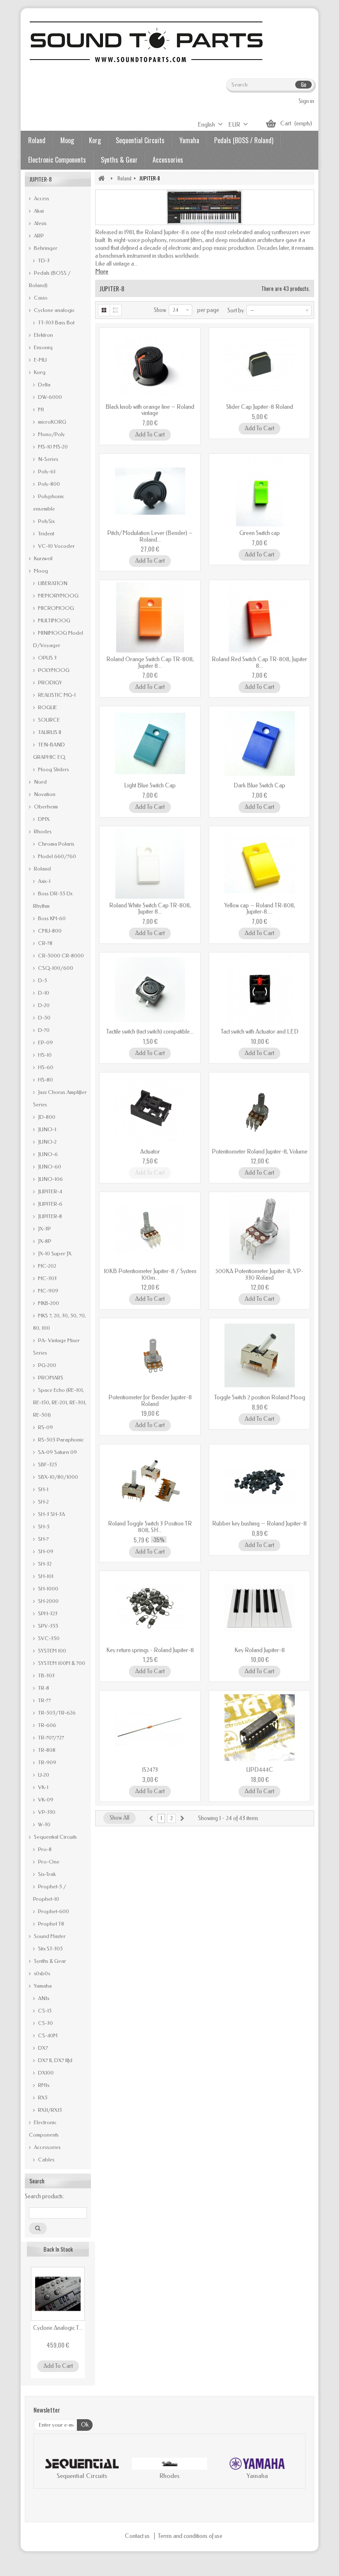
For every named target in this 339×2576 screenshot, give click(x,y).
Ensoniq (43, 347)
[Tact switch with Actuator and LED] (259, 990)
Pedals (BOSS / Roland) (244, 140)
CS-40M (47, 2035)
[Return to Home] (101, 178)
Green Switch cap (260, 533)
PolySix (46, 521)
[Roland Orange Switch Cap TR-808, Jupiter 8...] (150, 617)
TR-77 (44, 1700)
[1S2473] (150, 1728)
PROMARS (50, 1378)
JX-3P (44, 1229)
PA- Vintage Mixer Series (56, 1347)
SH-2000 (48, 1601)
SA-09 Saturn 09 (57, 1452)
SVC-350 (48, 1638)
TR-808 (46, 1750)
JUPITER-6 (50, 1204)
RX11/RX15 (49, 2110)
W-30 (44, 1824)
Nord (40, 782)
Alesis (40, 223)
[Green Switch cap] (259, 491)
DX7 (42, 2048)
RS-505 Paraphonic (60, 1440)
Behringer (45, 248)
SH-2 (43, 1502)
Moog (67, 140)
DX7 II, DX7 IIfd (55, 2060)
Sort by (236, 311)
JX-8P (44, 1241)
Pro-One (48, 1862)
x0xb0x (41, 1973)
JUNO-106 (50, 1179)
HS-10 (44, 1055)
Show (160, 310)
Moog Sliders (53, 769)
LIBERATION (52, 583)
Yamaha (189, 140)
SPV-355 (48, 1626)
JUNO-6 (47, 1154)
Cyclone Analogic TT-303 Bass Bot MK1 (58, 2328)
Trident (45, 534)
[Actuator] (150, 1110)
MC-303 (47, 1278)
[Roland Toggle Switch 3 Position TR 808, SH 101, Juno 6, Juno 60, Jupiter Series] (150, 1482)
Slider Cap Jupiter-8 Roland (260, 407)
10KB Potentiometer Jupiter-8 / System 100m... (150, 1274)
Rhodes (42, 831)
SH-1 (43, 1489)
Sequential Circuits (140, 140)
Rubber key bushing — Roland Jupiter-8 (259, 1524)
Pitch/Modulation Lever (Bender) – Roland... (150, 536)
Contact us (138, 2536)
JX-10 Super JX (54, 1253)
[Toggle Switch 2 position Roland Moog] (259, 1355)
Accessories (168, 160)
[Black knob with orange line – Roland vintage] (150, 365)
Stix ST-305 (50, 1949)
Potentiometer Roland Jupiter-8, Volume (260, 1152)
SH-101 (45, 1576)
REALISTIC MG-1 (56, 695)
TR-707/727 (50, 1738)
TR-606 (47, 1725)
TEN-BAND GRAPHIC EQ (49, 751)
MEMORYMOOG (58, 596)
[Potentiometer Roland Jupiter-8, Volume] (259, 1110)
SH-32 (44, 1564)
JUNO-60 (49, 1167)
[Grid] (104, 310)
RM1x (43, 2085)
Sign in (306, 101)
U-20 (43, 1775)
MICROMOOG (55, 608)
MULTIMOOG (54, 620)
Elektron (43, 335)
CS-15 (44, 2011)
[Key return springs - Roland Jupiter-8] (150, 1608)
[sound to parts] (145, 42)
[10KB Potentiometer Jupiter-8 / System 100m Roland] (150, 1229)
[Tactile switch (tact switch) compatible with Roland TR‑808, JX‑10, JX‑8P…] (150, 990)
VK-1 (43, 1787)
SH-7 (43, 1539)
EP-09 (45, 1042)
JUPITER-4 (49, 1191)
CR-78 (45, 943)
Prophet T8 (50, 1924)
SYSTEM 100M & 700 (61, 1663)
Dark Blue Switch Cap (259, 786)
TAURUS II (49, 732)
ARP (38, 236)
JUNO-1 (47, 1129)
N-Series (48, 459)
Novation (44, 794)
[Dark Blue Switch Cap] (259, 744)
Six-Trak (46, 1874)
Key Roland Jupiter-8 (260, 1650)
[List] (116, 310)
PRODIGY (49, 682)
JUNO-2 (47, 1142)
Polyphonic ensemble (49, 502)
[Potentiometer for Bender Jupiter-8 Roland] (150, 1355)
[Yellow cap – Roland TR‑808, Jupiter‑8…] (259, 863)
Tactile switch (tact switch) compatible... (150, 1032)
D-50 (44, 1018)
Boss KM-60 (51, 918)
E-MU (40, 360)
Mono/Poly (51, 434)
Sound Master (49, 1936)
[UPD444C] (259, 1728)
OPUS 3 (47, 658)
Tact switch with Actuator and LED (260, 1032)
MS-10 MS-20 (52, 447)
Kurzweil (43, 558)
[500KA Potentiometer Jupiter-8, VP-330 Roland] (259, 1229)
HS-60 (45, 1067)
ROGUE (47, 707)
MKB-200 (48, 1303)
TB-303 (46, 1675)
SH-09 (45, 1551)
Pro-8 (44, 1849)
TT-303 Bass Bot (56, 323)
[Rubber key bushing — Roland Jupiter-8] (259, 1482)
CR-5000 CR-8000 (60, 956)
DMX (43, 819)
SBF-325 (47, 1464)
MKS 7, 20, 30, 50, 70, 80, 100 (60, 1322)
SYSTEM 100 (51, 1651)
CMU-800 (49, 931)
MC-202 (47, 1266)
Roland (37, 140)
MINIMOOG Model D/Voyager (58, 639)
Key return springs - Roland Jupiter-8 (150, 1650)
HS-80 (45, 1080)
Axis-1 (44, 881)
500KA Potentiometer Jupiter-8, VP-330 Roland (259, 1274)
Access (41, 198)
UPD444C (260, 1770)
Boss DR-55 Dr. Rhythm (53, 900)
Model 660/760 (56, 856)
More (102, 272)
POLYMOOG (53, 670)
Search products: (44, 2196)
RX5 (42, 2097)
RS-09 (45, 1427)
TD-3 (43, 260)
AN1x (43, 1998)
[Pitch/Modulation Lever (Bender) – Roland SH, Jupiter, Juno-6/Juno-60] (150, 491)
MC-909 (48, 1291)
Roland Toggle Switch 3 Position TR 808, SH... (150, 1527)
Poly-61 (46, 471)
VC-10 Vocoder (56, 546)
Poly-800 (48, 484)
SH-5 (43, 1527)
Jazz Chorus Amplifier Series (60, 1098)
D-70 (43, 1030)
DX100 (45, 2073)
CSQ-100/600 (55, 968)
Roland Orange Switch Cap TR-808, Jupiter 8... (150, 662)
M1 (40, 409)
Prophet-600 (53, 1911)
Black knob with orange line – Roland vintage (150, 410)
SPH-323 (47, 1613)
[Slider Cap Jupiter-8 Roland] (259, 365)
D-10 (43, 993)
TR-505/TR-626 (56, 1713)
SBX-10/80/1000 (57, 1477)
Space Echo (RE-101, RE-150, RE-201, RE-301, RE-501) (60, 1402)
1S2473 (150, 1770)
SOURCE (48, 720)
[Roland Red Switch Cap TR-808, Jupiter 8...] (259, 617)
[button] (48, 2470)
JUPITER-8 (49, 1216)
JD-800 (46, 1117)
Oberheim (45, 807)
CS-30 (45, 2023)
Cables (46, 2160)
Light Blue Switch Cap (150, 786)
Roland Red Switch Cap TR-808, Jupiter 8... (259, 662)
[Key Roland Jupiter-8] (259, 1608)
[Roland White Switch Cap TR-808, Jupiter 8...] (150, 863)
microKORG (51, 422)
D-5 (42, 980)
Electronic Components (57, 160)
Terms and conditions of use (190, 2536)
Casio (40, 298)
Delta (44, 385)
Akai (38, 211)
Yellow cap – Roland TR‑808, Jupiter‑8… (260, 909)
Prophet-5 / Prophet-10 (50, 1893)
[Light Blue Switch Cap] (150, 744)
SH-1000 (48, 1589)
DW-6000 (49, 397)
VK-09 (45, 1800)
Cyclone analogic (54, 310)
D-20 (43, 1005)
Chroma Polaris (56, 844)
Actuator (150, 1152)
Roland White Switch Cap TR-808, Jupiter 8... (150, 909)
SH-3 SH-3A (51, 1514)
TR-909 (47, 1762)
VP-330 (46, 1812)
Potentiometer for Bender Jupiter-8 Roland (150, 1401)
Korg (95, 140)
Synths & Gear (119, 160)
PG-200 (47, 1365)
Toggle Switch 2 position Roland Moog (260, 1397)
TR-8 (43, 1688)
